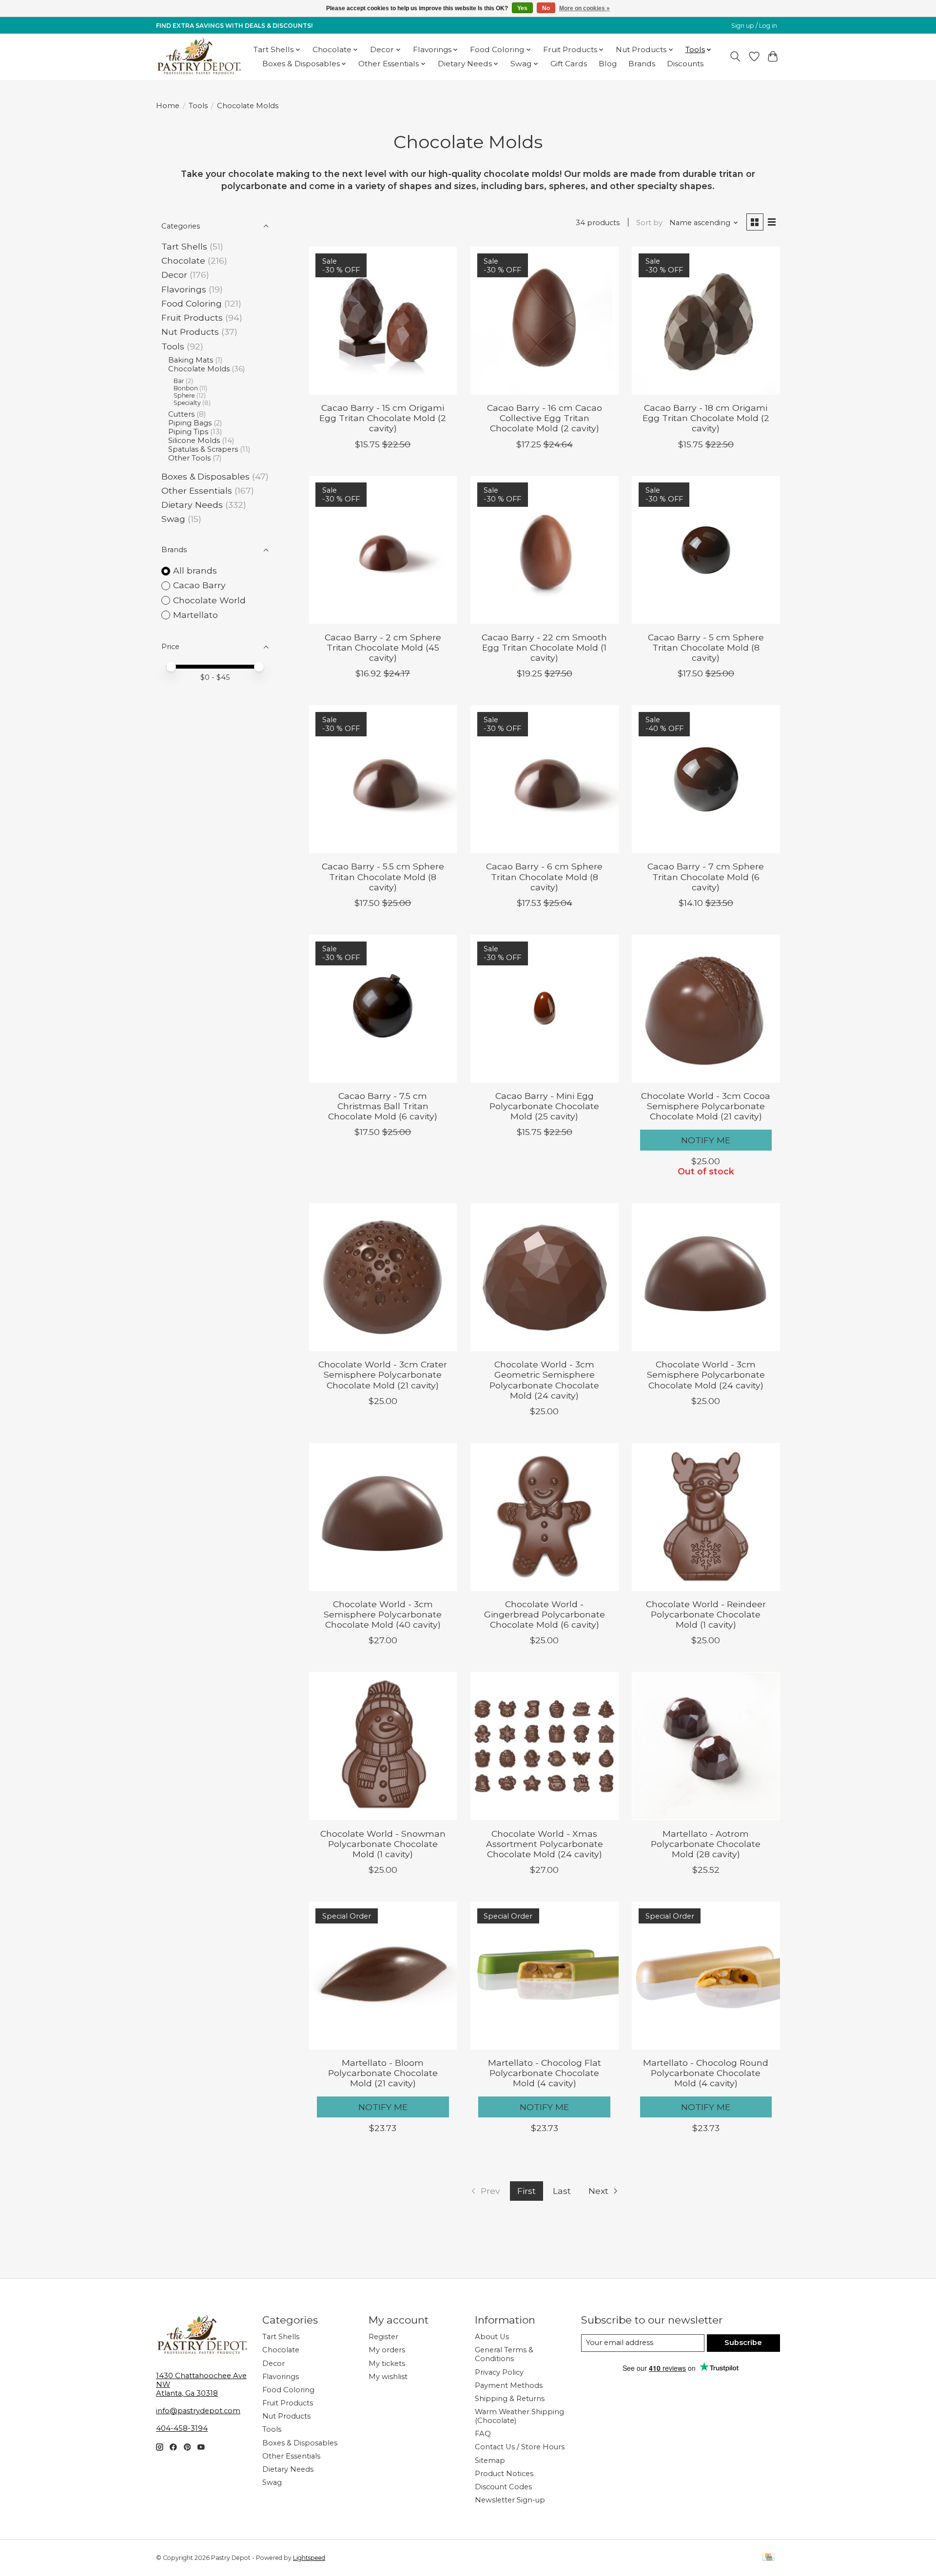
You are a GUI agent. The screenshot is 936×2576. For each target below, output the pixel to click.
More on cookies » (585, 8)
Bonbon (186, 388)
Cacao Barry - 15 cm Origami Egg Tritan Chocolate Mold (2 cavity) (383, 418)
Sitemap (490, 2461)
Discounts (685, 64)
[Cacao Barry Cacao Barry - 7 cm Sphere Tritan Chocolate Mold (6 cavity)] (706, 779)
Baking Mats (191, 360)
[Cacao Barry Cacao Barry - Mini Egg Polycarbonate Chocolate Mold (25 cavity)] (545, 1009)
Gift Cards (569, 64)
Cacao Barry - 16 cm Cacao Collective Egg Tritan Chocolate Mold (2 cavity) (545, 418)
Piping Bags (190, 423)
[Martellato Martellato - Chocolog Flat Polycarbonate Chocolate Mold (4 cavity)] (545, 1976)
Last (562, 2191)
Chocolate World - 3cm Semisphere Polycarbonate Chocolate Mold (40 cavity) (383, 1614)
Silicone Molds (194, 441)
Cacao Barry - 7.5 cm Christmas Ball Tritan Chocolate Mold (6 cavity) (383, 1106)
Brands (642, 64)
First (526, 2191)
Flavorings (184, 289)
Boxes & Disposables (205, 476)
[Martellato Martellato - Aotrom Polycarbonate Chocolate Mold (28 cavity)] (706, 1746)
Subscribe (743, 2343)
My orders (387, 2350)
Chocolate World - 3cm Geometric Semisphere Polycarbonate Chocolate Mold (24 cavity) (544, 1380)
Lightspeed (309, 2558)
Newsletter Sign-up (510, 2500)
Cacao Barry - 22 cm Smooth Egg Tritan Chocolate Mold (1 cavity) (544, 647)
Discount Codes (503, 2487)
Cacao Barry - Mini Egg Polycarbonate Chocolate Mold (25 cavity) (544, 1106)
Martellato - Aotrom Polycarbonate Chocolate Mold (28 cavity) (706, 1844)
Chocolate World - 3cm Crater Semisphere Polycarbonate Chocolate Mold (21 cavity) (383, 1375)
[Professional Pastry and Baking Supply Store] (199, 57)
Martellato (195, 615)
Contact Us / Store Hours (520, 2447)
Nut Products (190, 332)
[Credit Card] (769, 2558)
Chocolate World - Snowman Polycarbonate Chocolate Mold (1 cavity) (383, 1844)
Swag (173, 519)
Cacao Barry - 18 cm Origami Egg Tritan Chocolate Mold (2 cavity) (706, 418)
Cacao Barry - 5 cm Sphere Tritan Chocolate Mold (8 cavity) (706, 647)
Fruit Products (192, 317)
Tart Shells (184, 246)
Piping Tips (188, 432)
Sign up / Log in (754, 26)
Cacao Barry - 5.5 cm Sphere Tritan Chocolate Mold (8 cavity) (383, 876)
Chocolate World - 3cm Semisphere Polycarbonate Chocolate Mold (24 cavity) (706, 1375)
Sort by (649, 223)
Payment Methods (509, 2385)
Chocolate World (209, 600)
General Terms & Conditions (504, 2354)
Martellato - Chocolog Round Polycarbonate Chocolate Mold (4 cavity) (706, 2073)
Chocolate (183, 260)
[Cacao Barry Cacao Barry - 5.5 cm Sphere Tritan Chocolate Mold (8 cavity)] (383, 779)
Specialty (187, 403)
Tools (198, 106)
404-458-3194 (182, 2428)
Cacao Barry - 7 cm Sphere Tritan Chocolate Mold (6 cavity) (706, 876)
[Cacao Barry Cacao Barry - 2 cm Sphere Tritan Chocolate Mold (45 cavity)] (383, 550)
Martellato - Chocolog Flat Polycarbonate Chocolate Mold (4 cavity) (545, 2073)
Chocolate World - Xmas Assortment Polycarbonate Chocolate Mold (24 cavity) (545, 1844)
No (546, 8)
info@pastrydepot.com (198, 2411)
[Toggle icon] (735, 57)
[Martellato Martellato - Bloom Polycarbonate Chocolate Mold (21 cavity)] (383, 1976)
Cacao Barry (199, 585)
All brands (195, 570)
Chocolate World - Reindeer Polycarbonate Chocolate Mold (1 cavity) (706, 1614)
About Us (492, 2337)
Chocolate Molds (199, 369)
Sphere (184, 395)
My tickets (387, 2364)
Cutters (181, 414)
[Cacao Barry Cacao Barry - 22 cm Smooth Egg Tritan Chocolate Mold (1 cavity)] (545, 550)
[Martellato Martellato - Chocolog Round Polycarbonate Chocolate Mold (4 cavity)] (706, 1976)
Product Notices (504, 2474)
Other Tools (189, 458)
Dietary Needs (192, 505)
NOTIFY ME (706, 1140)
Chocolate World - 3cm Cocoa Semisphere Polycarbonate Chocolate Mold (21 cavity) (706, 1106)
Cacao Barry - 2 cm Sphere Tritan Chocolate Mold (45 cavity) (383, 647)
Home (168, 106)
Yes (522, 8)
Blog (608, 64)
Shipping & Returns (510, 2399)
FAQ (483, 2434)
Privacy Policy (499, 2372)
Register (383, 2337)
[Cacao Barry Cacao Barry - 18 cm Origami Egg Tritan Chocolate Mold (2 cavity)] (706, 321)
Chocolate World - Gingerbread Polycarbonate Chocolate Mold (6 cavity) (545, 1614)
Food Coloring (192, 303)
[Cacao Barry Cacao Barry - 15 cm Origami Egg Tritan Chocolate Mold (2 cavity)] (383, 321)
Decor (174, 275)
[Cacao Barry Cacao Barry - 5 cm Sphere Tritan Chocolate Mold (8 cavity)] (706, 550)
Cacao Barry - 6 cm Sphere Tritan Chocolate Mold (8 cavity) (544, 876)
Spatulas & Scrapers (203, 449)
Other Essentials (197, 490)
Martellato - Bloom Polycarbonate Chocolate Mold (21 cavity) (383, 2073)
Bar (179, 381)
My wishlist (388, 2377)
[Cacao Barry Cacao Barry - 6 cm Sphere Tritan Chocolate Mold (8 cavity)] (545, 779)
